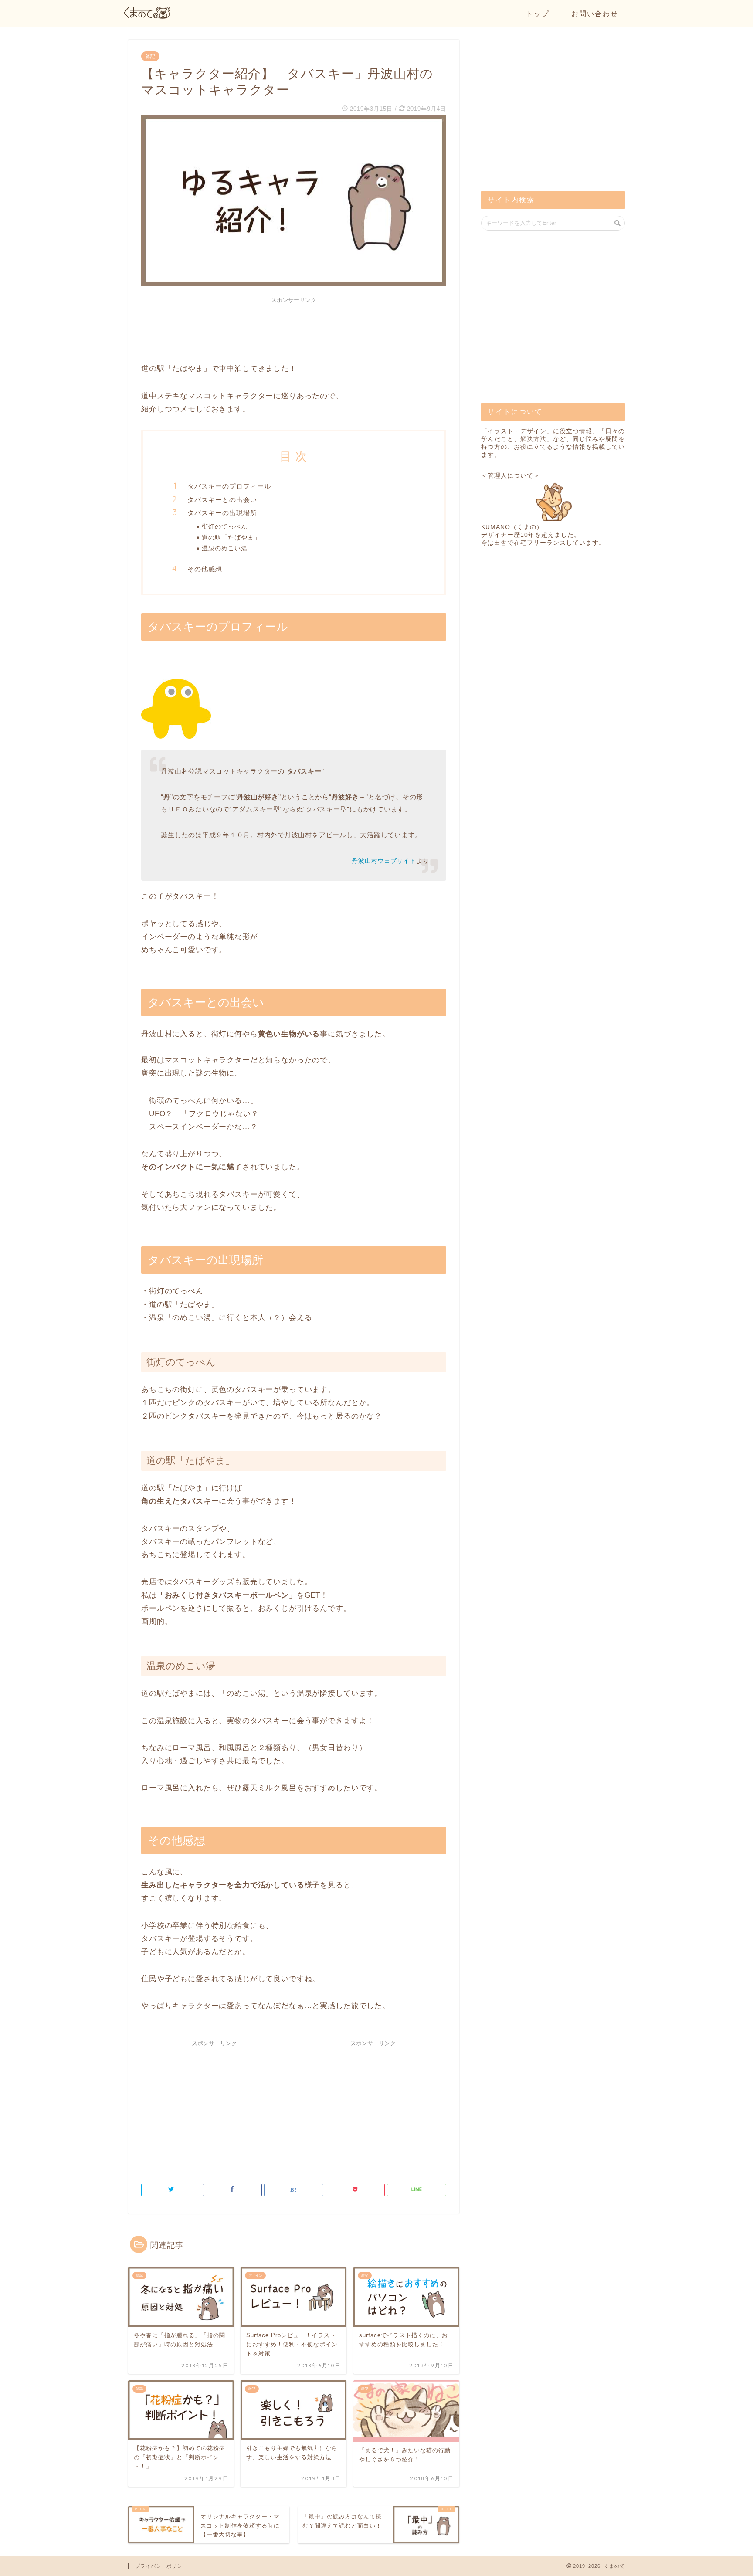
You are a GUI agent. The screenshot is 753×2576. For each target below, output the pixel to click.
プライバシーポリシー (161, 2566)
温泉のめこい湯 (225, 548)
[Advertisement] (294, 327)
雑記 (150, 56)
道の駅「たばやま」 (231, 537)
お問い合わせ (595, 14)
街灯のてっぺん (225, 526)
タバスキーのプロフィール (229, 486)
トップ (538, 14)
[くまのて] (148, 16)
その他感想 (205, 569)
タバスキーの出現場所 (222, 513)
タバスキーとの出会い (222, 500)
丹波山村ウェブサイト (384, 861)
